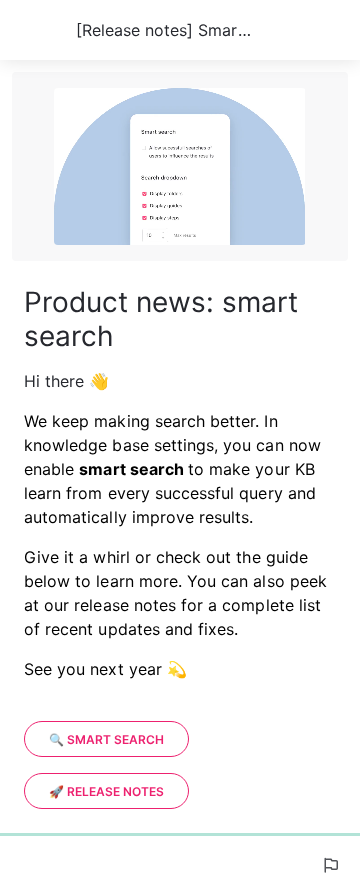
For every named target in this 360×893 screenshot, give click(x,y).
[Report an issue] (330, 865)
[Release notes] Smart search (166, 30)
